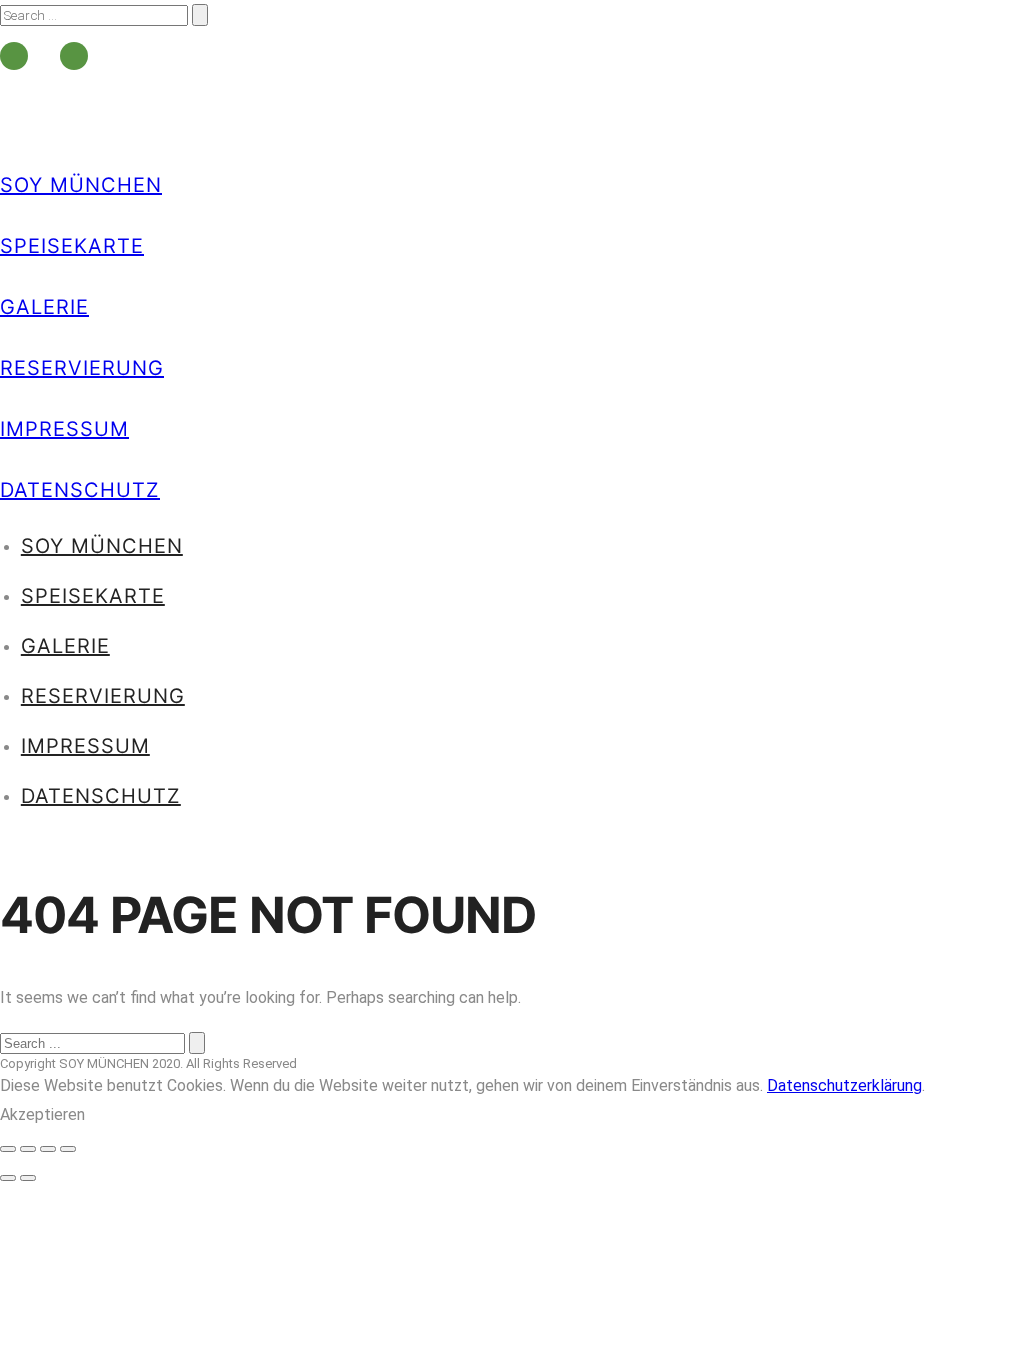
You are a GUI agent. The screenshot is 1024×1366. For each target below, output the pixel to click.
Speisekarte (72, 246)
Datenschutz (80, 490)
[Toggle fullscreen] (48, 1149)
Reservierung (82, 368)
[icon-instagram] (74, 56)
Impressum (64, 429)
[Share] (28, 1149)
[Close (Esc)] (8, 1149)
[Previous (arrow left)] (8, 1178)
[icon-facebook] (19, 56)
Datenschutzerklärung (844, 1085)
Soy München (81, 185)
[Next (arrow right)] (28, 1178)
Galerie (44, 307)
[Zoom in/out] (68, 1149)
